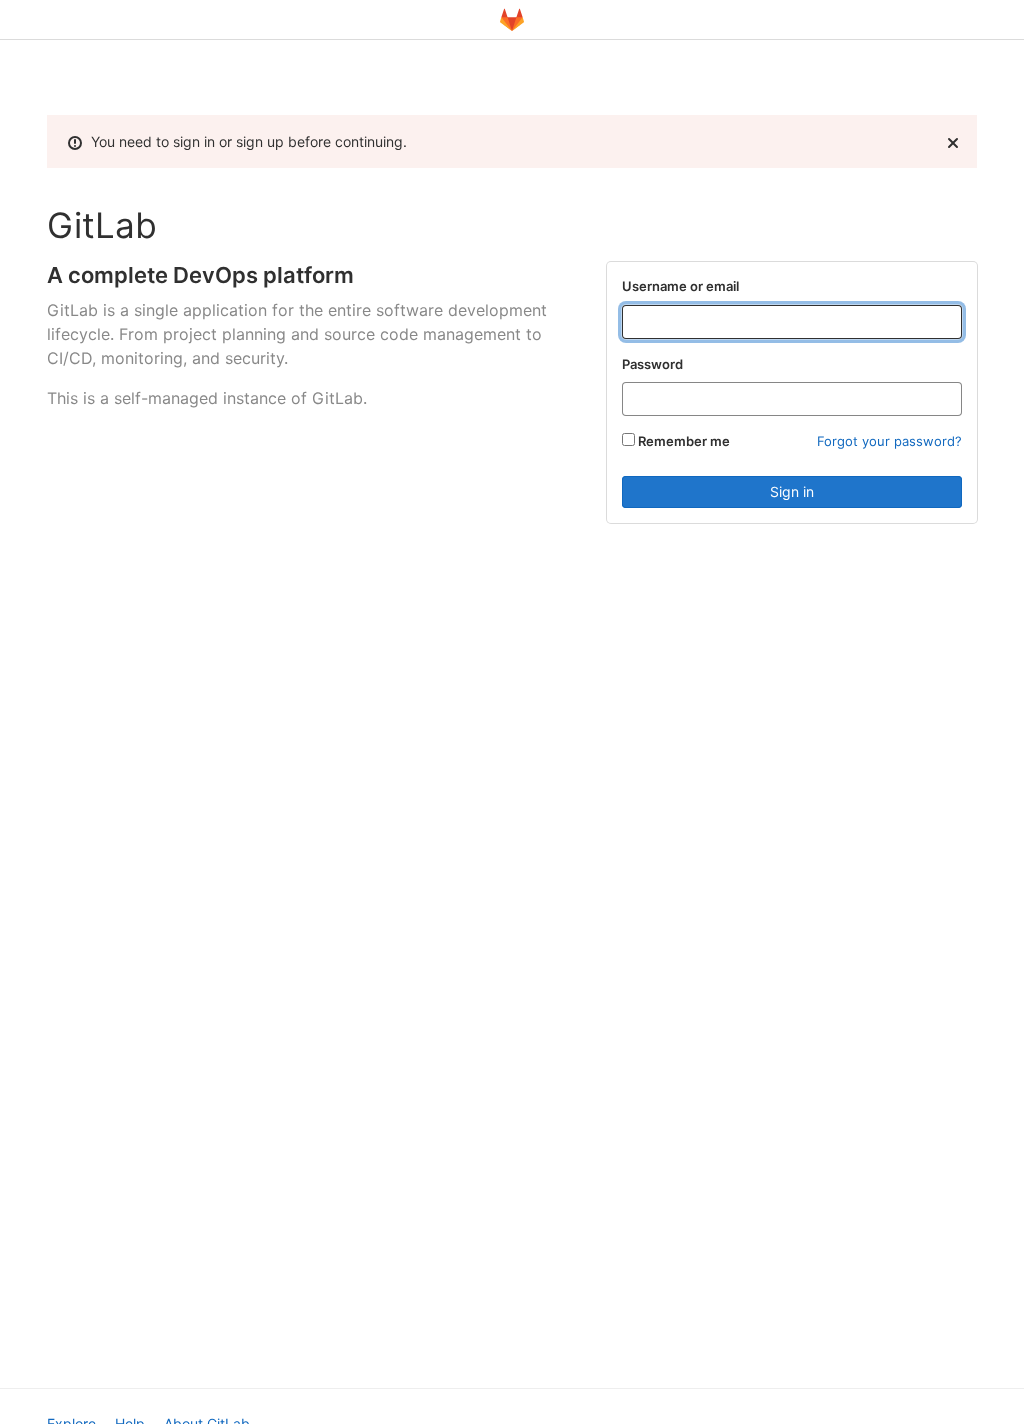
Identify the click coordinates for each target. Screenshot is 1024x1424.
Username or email (680, 286)
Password (652, 364)
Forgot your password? (889, 441)
